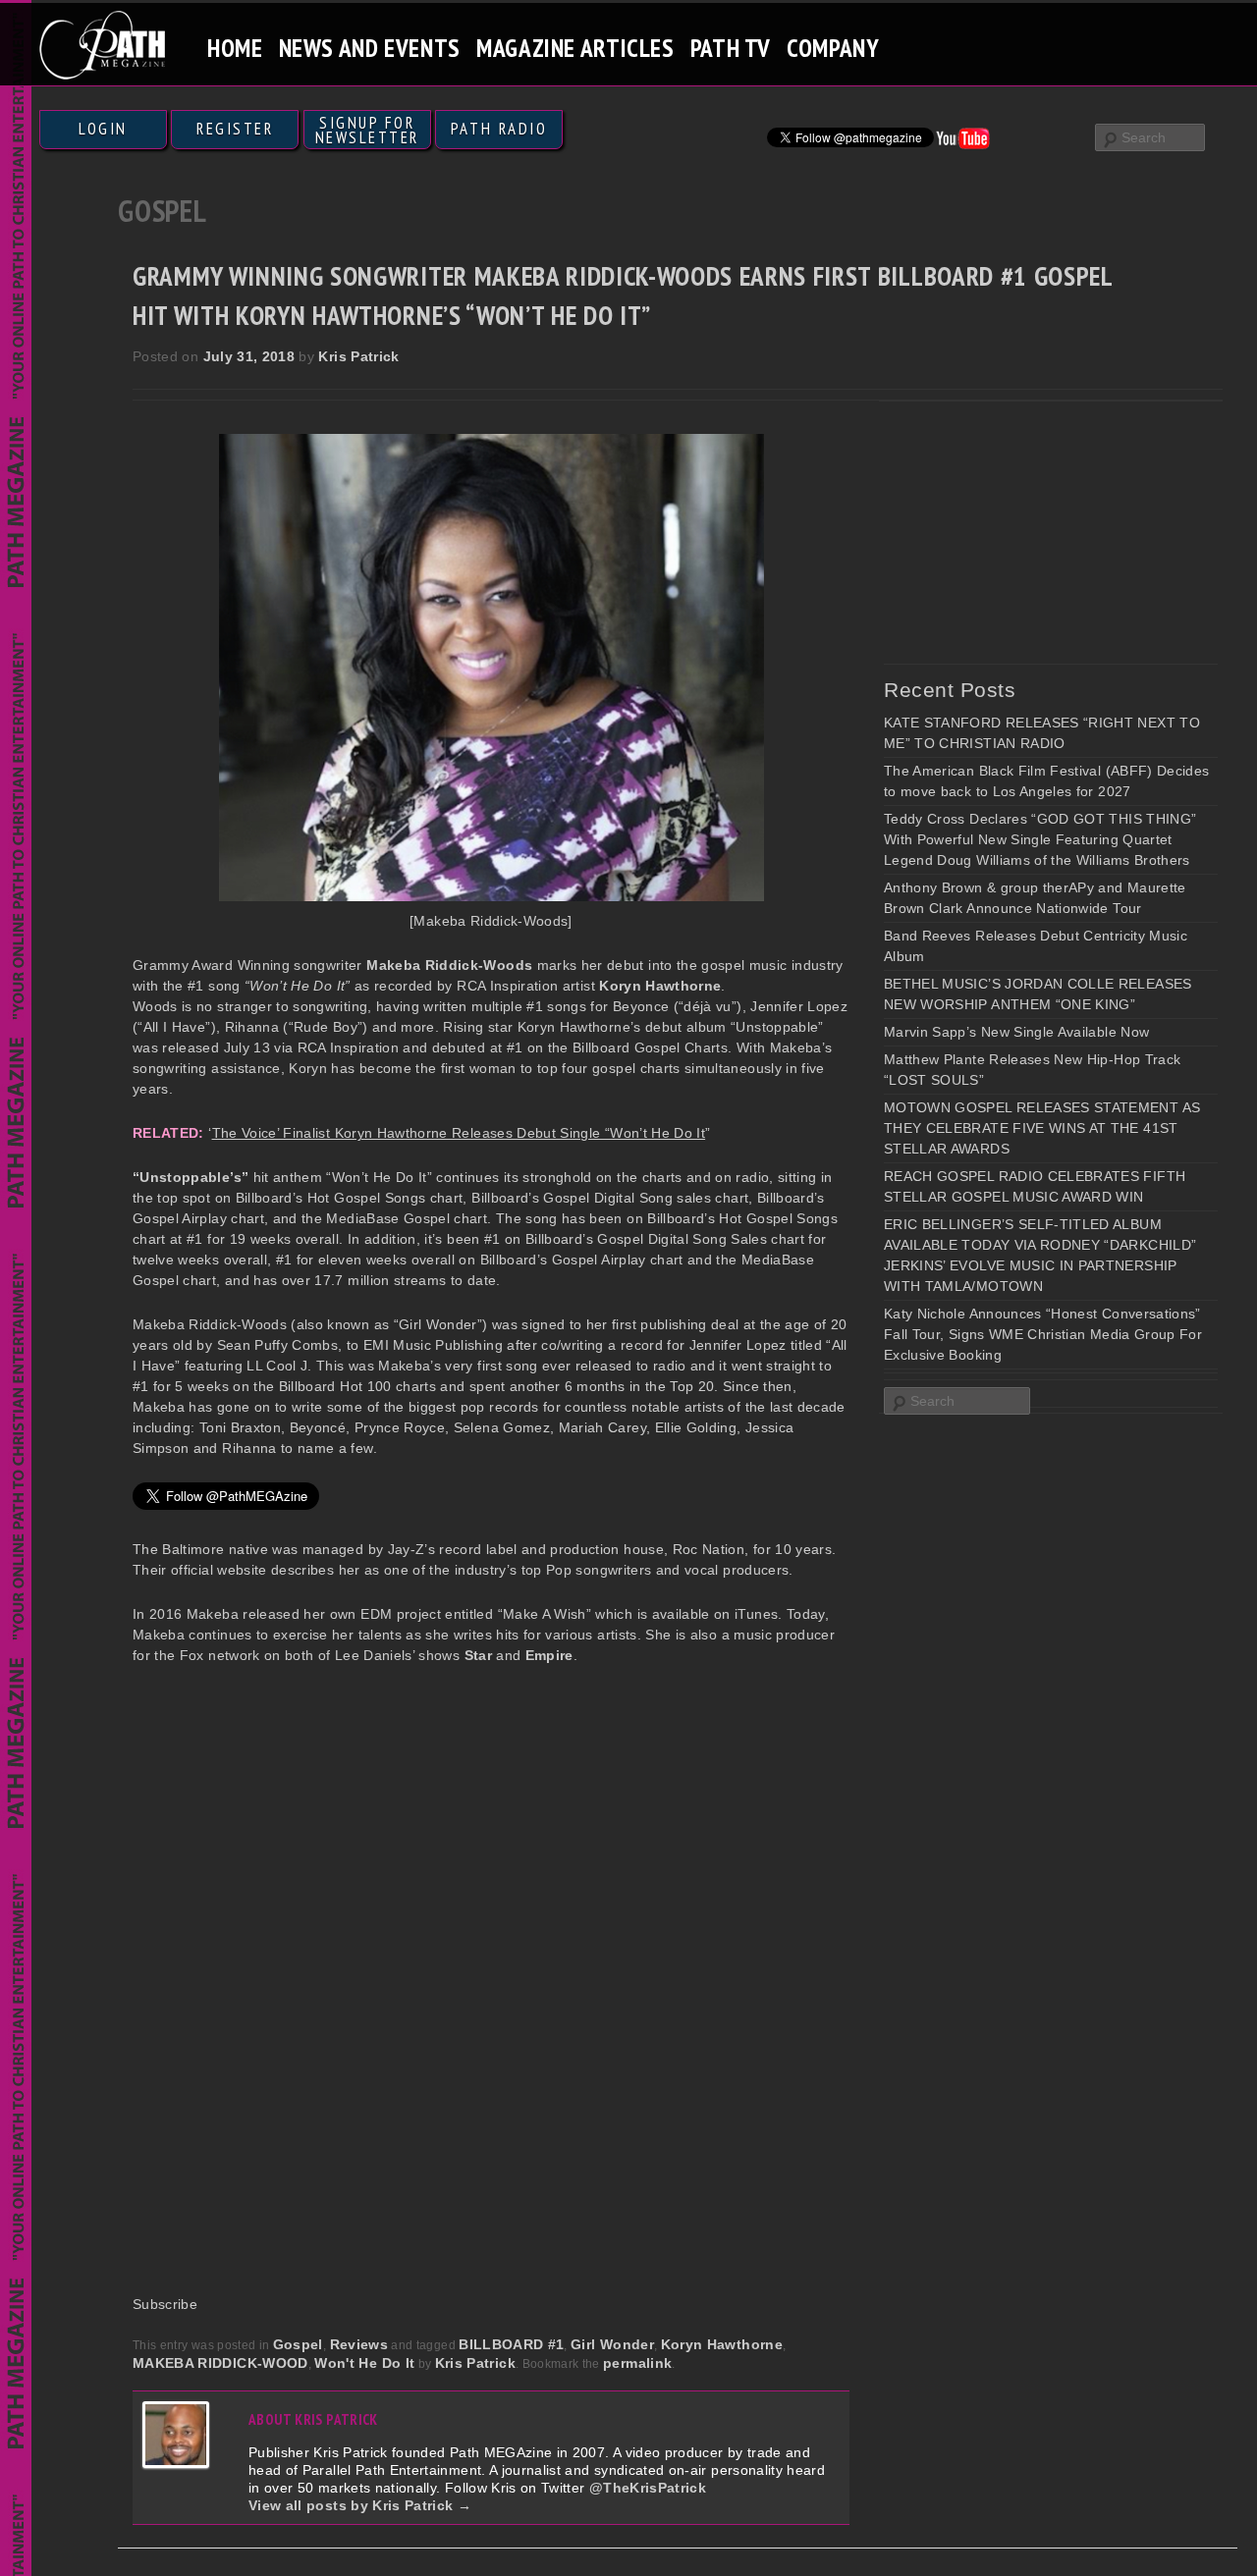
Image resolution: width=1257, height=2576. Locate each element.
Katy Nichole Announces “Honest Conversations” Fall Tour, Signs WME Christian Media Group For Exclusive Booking (1043, 1334)
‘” (459, 1133)
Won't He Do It (364, 2363)
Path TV (731, 48)
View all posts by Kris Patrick (360, 2505)
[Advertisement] (1031, 532)
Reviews (359, 2344)
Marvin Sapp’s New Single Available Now (1016, 1032)
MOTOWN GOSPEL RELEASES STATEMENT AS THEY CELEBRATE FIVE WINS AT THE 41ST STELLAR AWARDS (1042, 1128)
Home (235, 48)
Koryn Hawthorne (722, 2344)
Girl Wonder (612, 2344)
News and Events (370, 48)
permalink (637, 2363)
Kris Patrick (358, 356)
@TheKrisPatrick (648, 2488)
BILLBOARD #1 (511, 2344)
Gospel (298, 2344)
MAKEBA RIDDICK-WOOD (220, 2363)
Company (833, 48)
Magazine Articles (575, 48)
